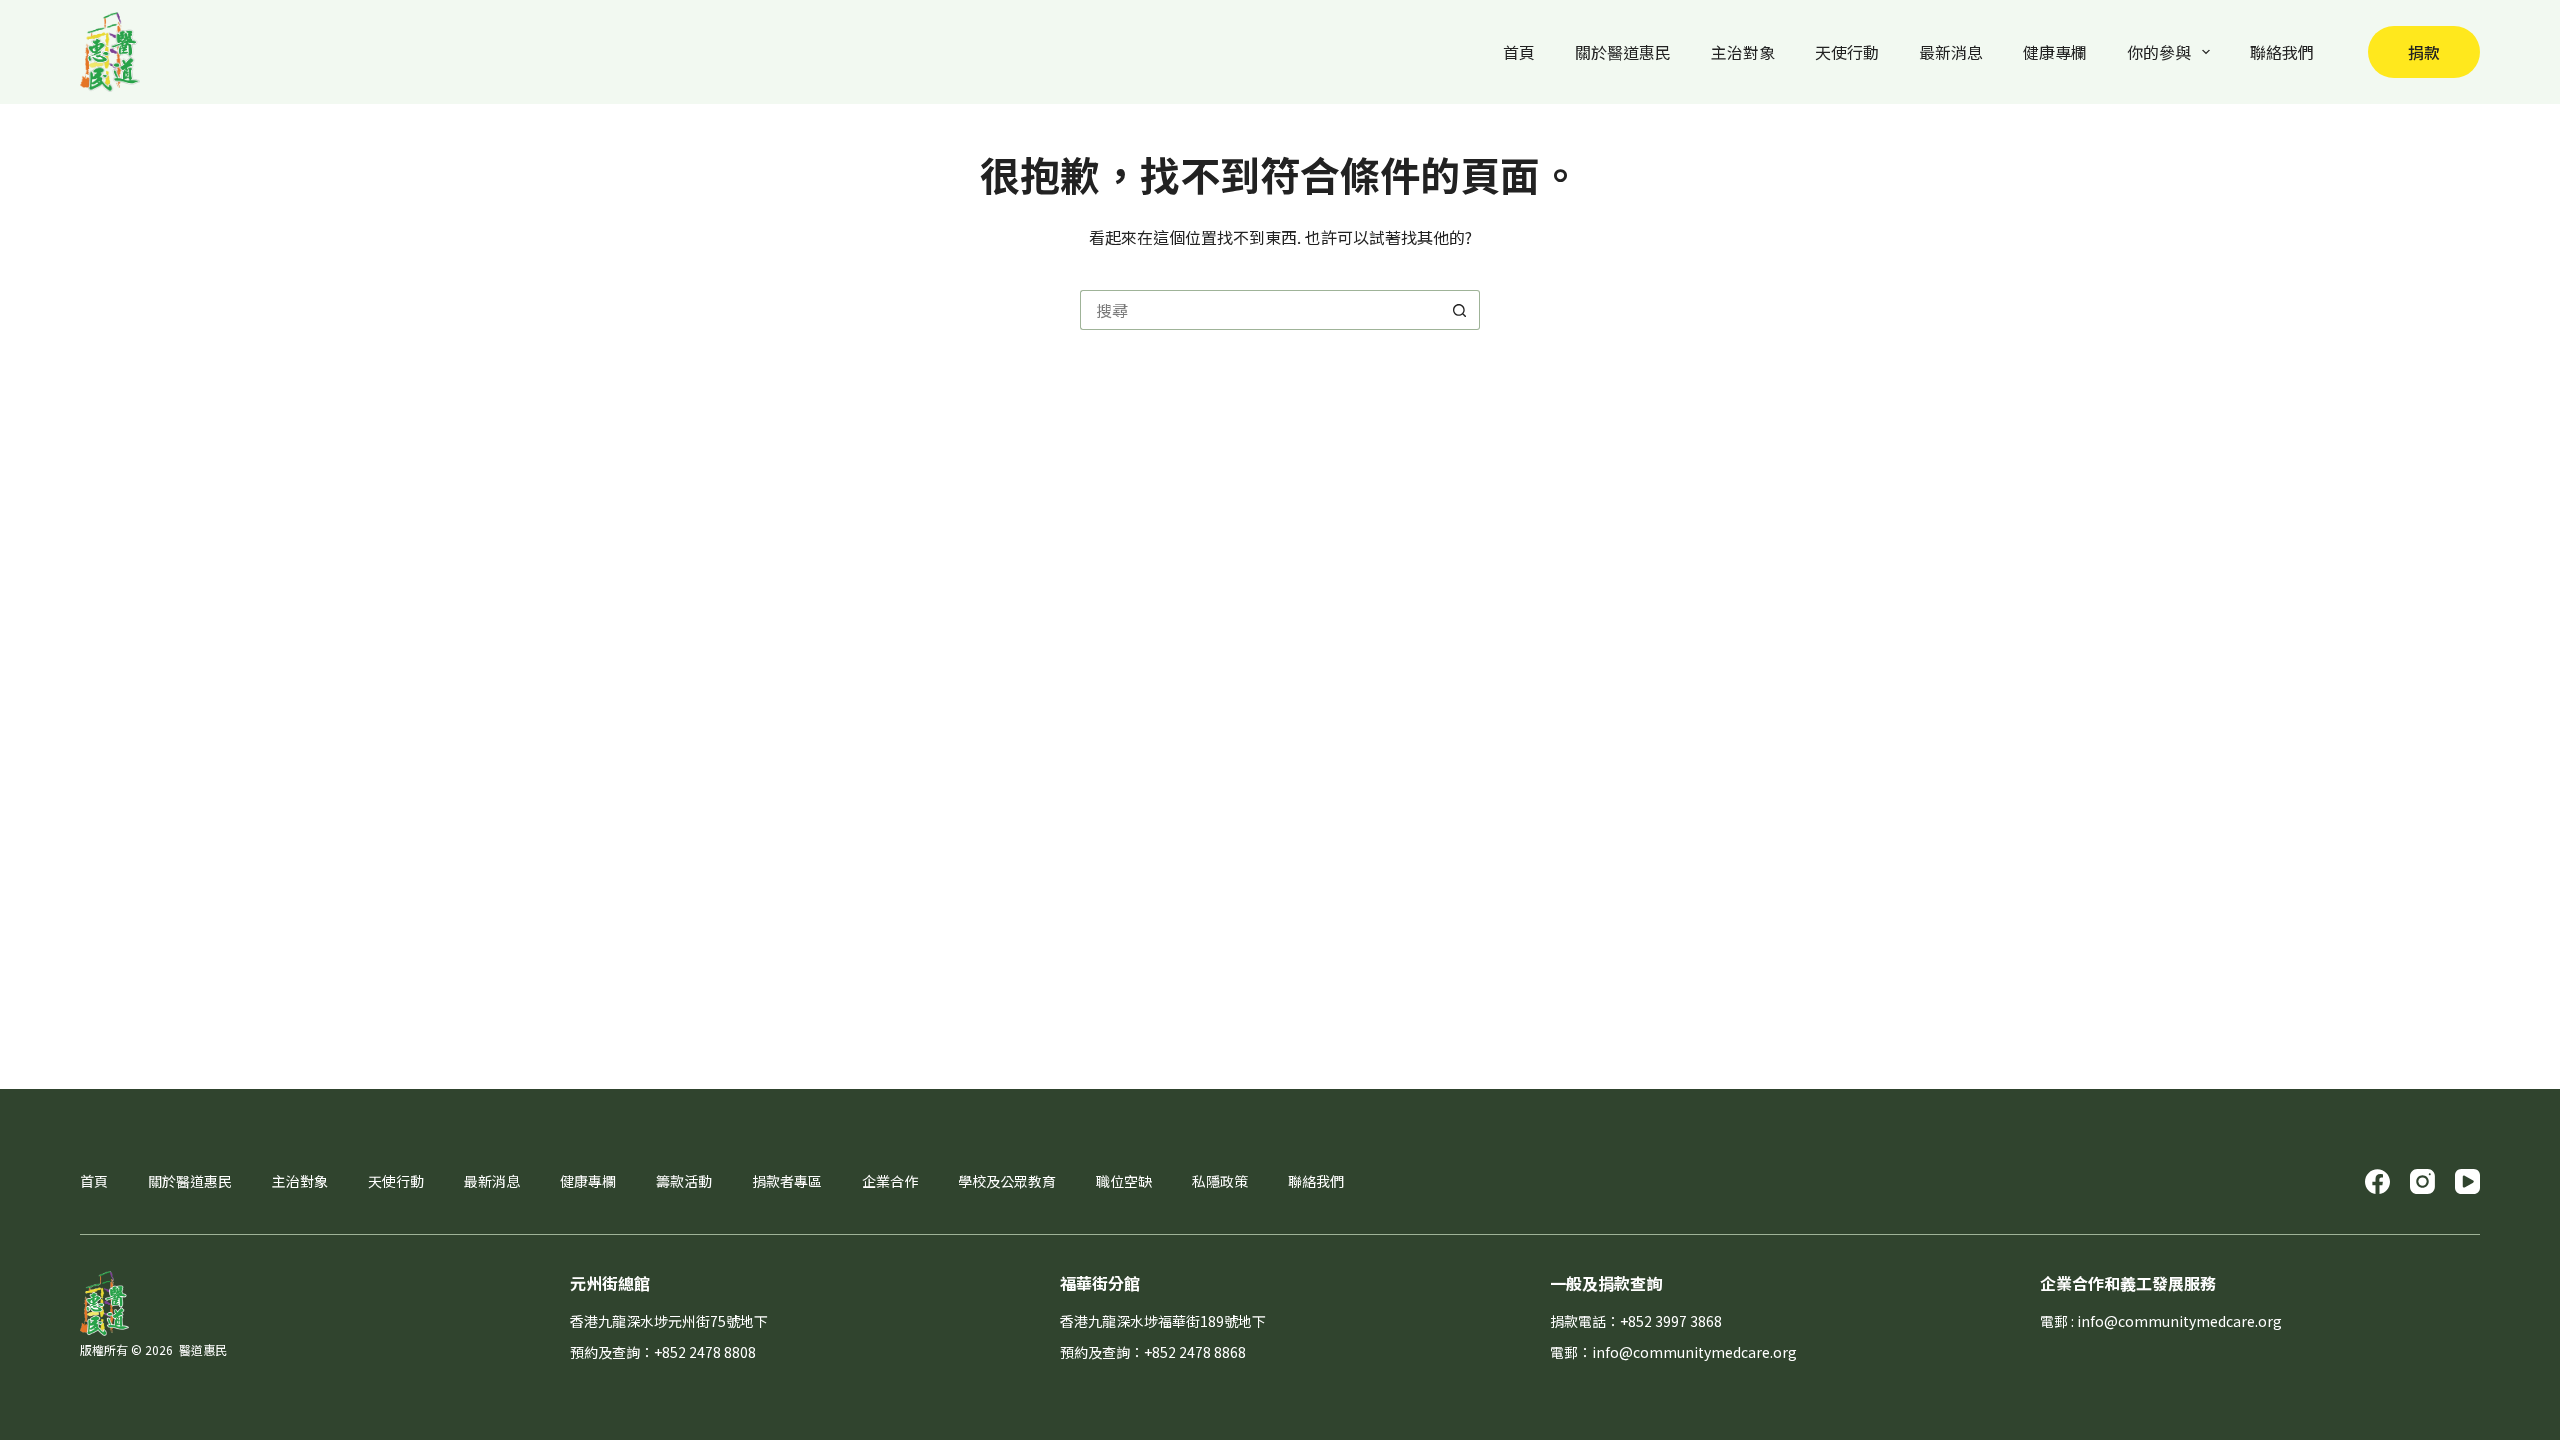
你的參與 (2159, 52)
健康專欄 (2055, 52)
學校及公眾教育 (1007, 1181)
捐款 (2424, 52)
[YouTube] (2467, 1181)
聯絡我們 (2282, 52)
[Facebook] (2377, 1181)
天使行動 (1847, 52)
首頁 (1519, 52)
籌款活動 (684, 1181)
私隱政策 (1220, 1181)
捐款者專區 (787, 1181)
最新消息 (1951, 52)
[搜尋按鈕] (1460, 310)
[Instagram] (2422, 1181)
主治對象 (1743, 52)
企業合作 (890, 1181)
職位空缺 (1124, 1181)
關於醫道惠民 (1623, 52)
